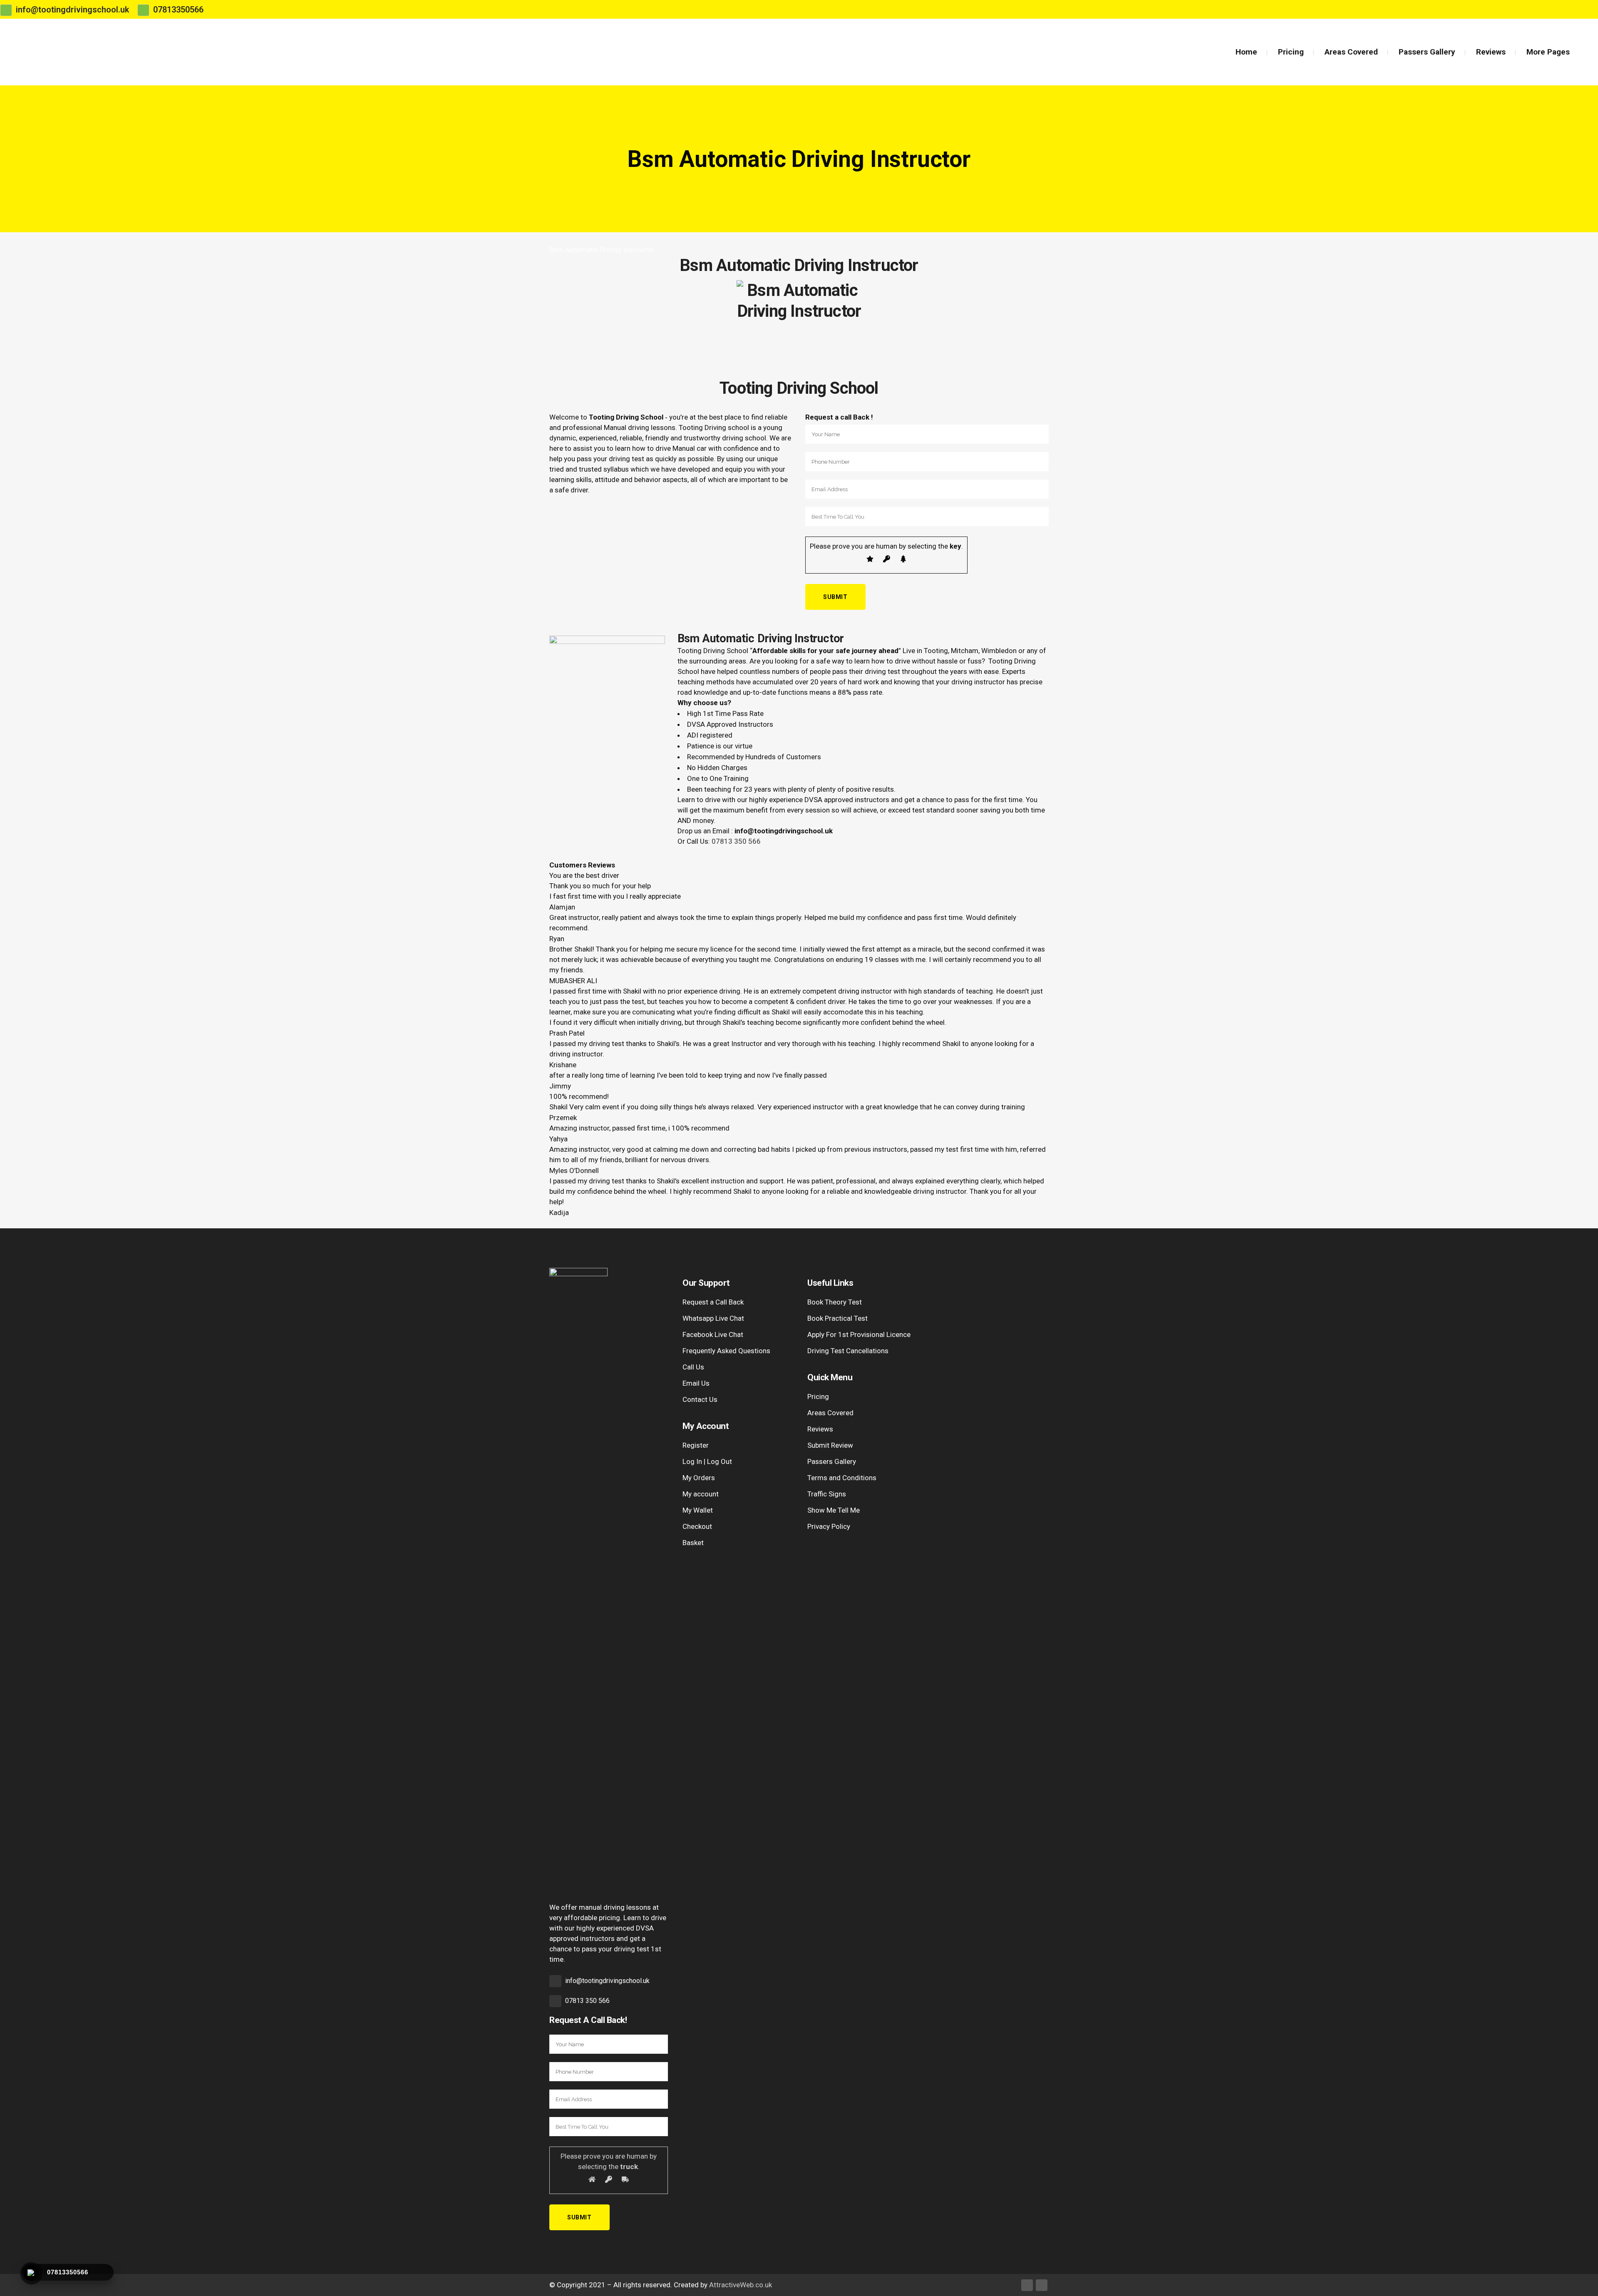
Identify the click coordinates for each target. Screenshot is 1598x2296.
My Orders (699, 1478)
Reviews (820, 1429)
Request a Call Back (713, 1302)
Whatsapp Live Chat (713, 1318)
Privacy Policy (829, 1526)
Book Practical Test (837, 1318)
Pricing (818, 1396)
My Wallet (698, 1510)
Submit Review (830, 1445)
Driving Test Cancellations (848, 1351)
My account (701, 1494)
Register (696, 1445)
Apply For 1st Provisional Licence (859, 1334)
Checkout (697, 1526)
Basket (693, 1543)
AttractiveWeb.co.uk (741, 2285)
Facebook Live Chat (713, 1334)
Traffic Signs (827, 1494)
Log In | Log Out (707, 1461)
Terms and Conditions (842, 1478)
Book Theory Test (835, 1302)
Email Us (696, 1383)
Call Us (693, 1367)
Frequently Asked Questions (726, 1351)
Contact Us (700, 1399)
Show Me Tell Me (834, 1510)
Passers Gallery (832, 1461)
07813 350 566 (736, 841)
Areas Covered (830, 1413)
